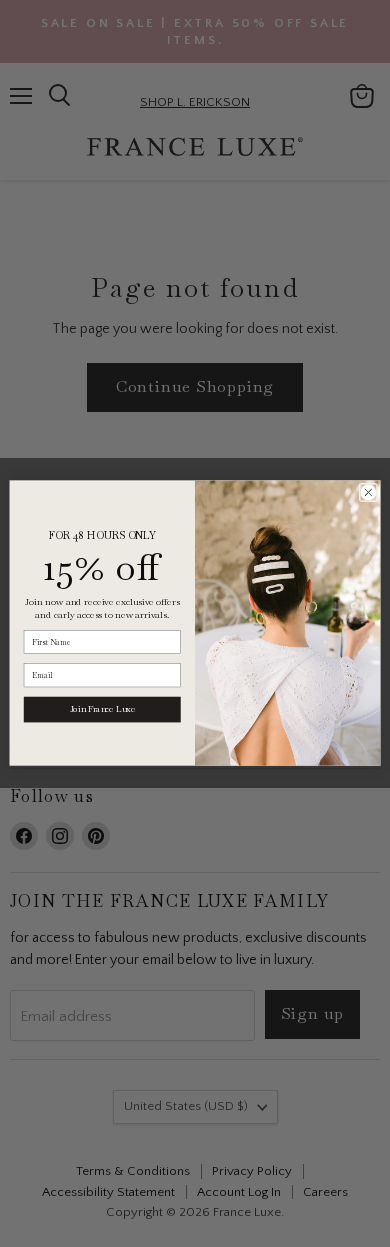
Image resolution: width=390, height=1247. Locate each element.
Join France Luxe (102, 709)
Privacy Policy (132, 1068)
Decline (185, 1169)
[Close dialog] (368, 493)
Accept (185, 1119)
